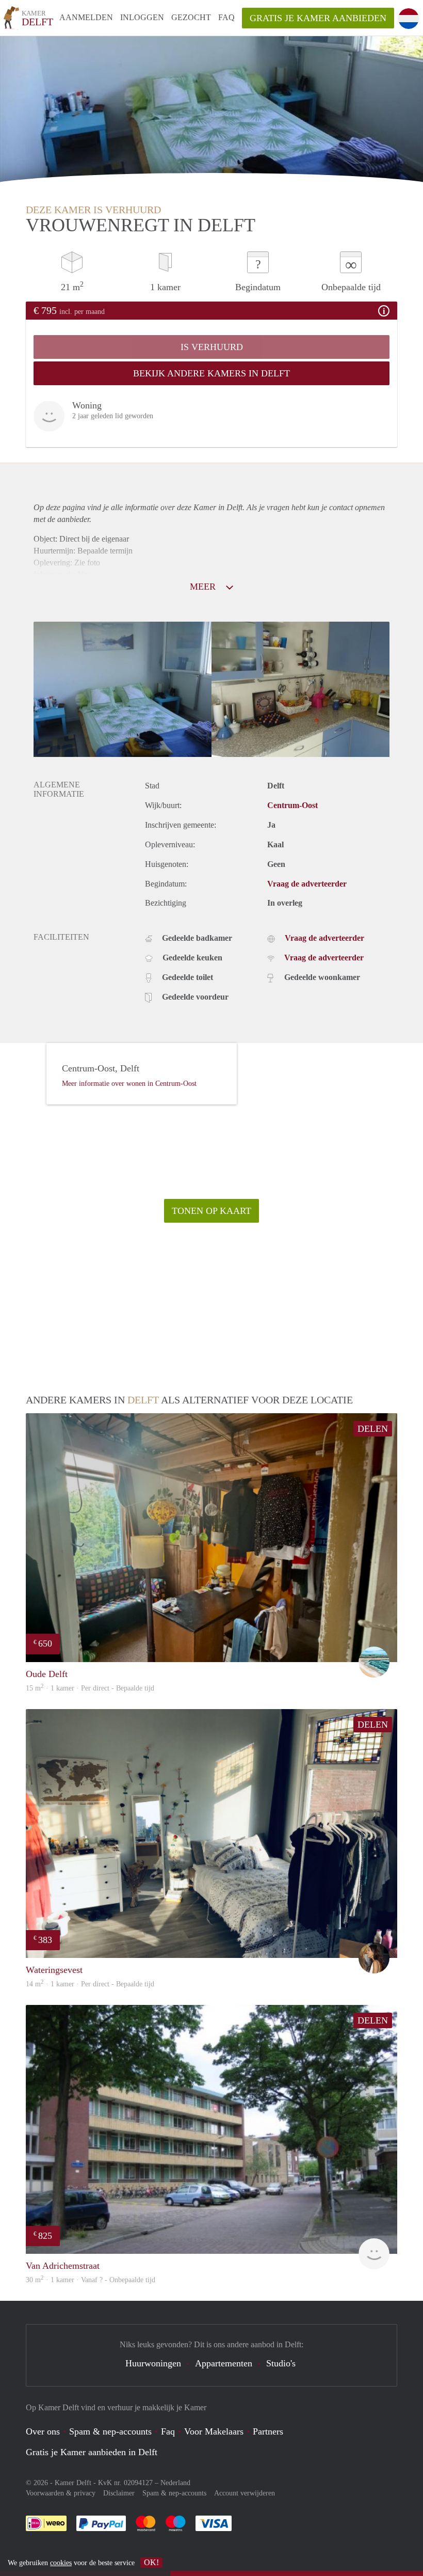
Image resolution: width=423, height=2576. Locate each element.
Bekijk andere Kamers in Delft (211, 373)
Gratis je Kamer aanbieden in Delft (92, 2452)
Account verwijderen (245, 2493)
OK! (151, 2562)
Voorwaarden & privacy (61, 2493)
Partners (268, 2431)
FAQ (226, 17)
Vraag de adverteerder (307, 884)
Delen (373, 1429)
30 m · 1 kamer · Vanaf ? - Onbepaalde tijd (91, 2280)
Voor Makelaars (214, 2431)
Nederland (175, 2483)
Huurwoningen (153, 2363)
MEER (204, 587)
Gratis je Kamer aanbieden (318, 18)
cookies (61, 2563)
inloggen (142, 17)
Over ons (43, 2431)
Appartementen (224, 2363)
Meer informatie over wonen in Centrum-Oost (129, 1084)
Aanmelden (86, 17)
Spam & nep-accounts (110, 2431)
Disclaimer (119, 2493)
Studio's (281, 2363)
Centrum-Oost (292, 805)
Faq (168, 2431)
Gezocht (191, 17)
